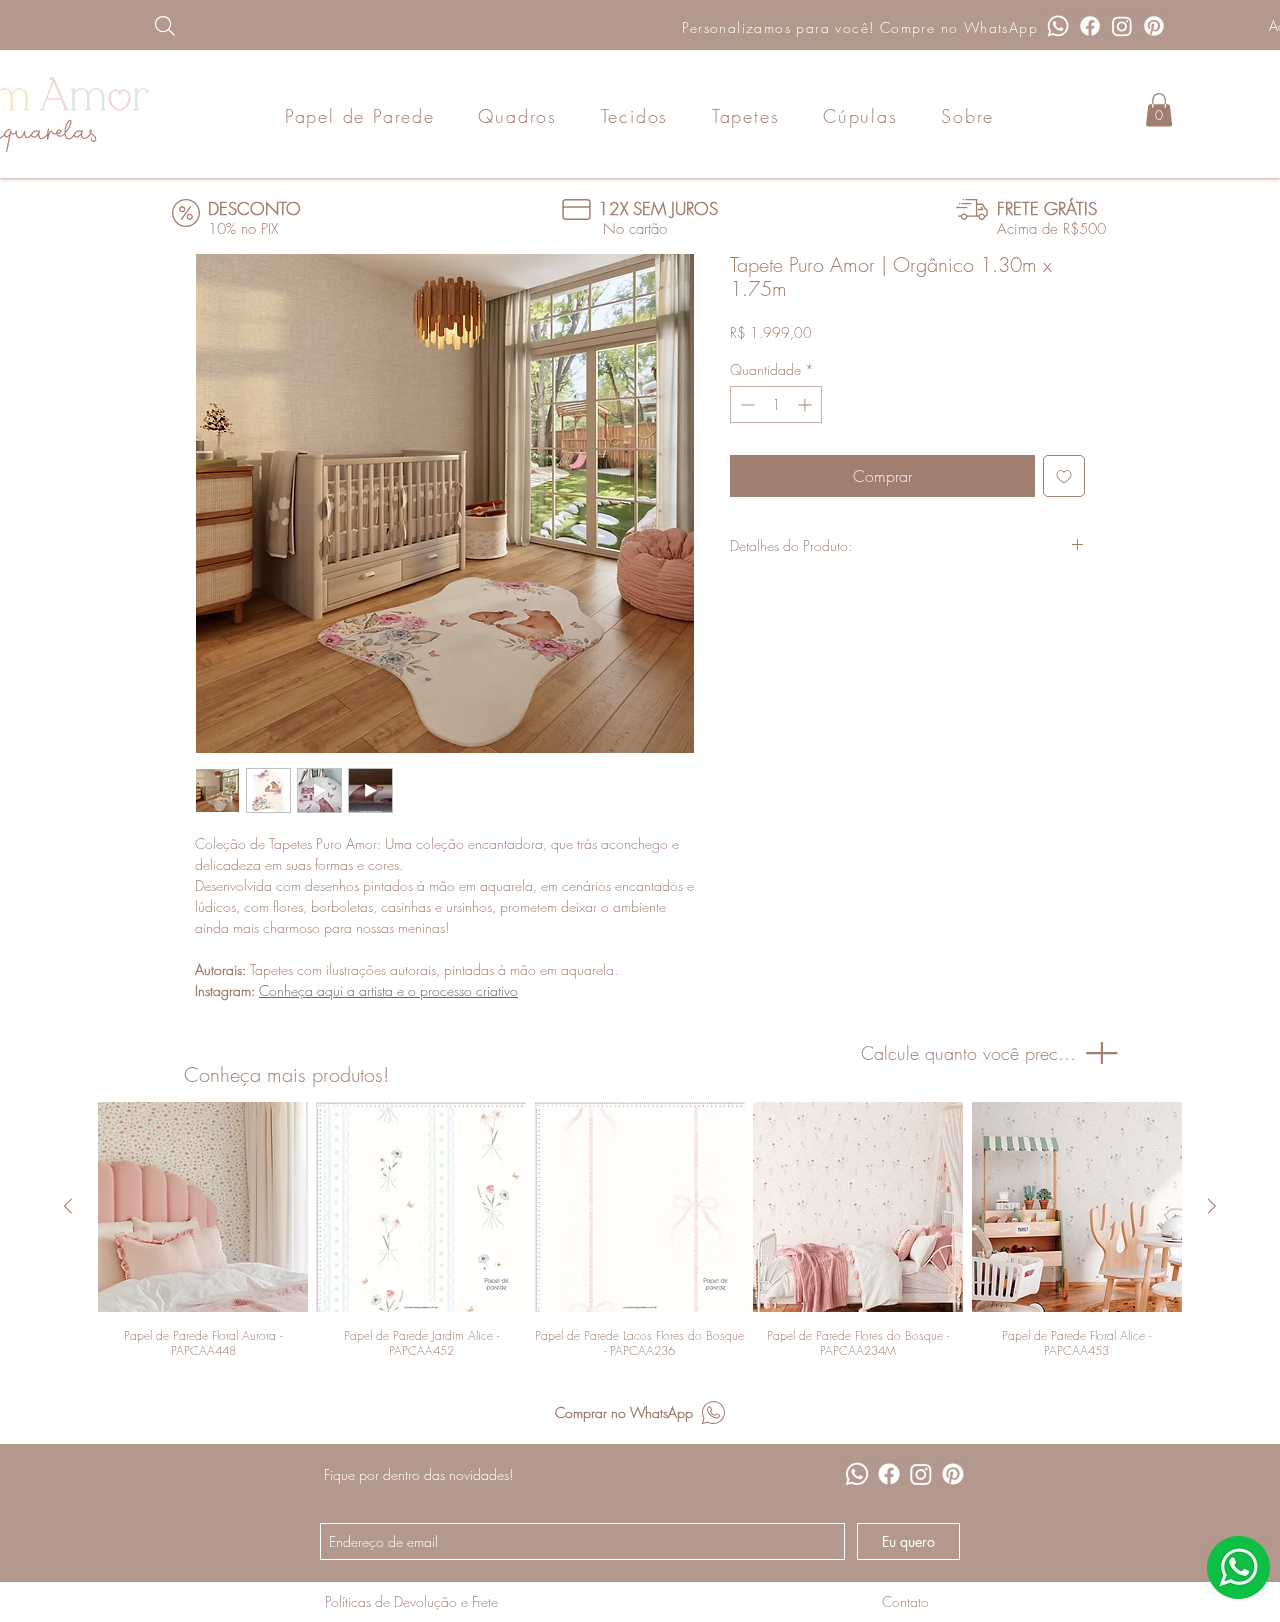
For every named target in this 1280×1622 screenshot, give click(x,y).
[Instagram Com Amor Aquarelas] (1122, 26)
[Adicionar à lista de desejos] (1064, 476)
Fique (339, 1474)
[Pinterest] (1154, 26)
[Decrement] (745, 404)
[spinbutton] (776, 404)
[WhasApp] (1238, 1567)
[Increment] (806, 404)
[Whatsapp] (1058, 26)
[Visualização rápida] (203, 1207)
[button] (1159, 109)
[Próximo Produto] (1212, 1206)
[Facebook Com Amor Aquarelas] (1090, 26)
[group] (640, 1230)
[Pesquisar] (267, 25)
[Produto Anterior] (68, 1206)
